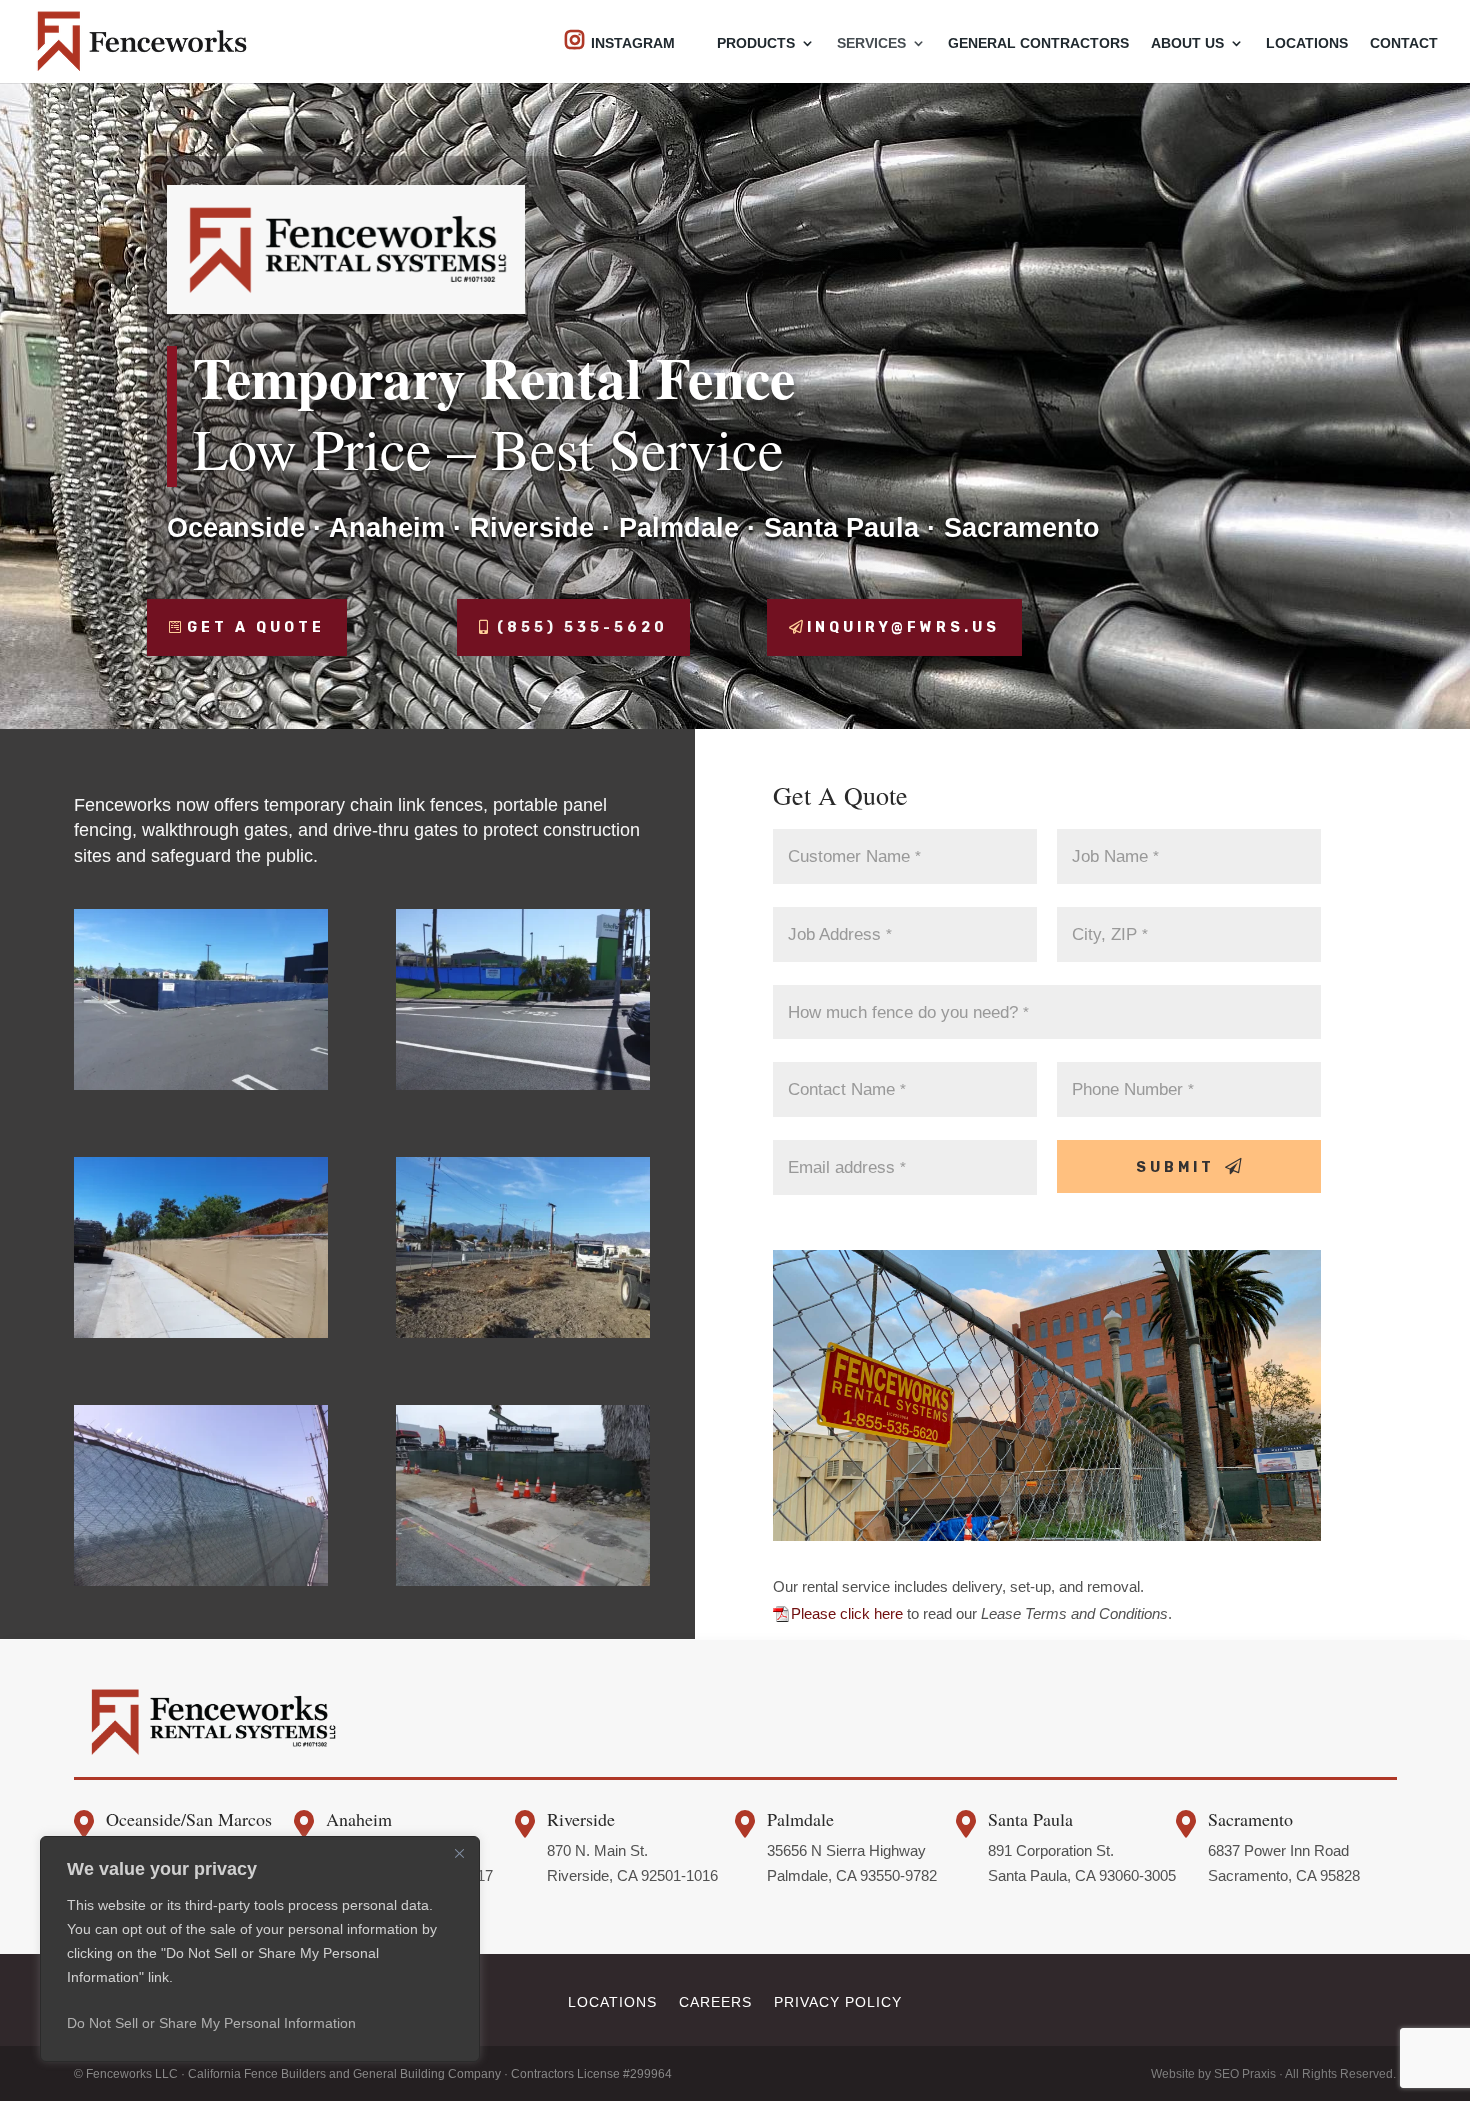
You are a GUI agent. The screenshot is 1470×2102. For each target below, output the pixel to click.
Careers (715, 2001)
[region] (260, 1949)
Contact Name (847, 1089)
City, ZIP (1110, 934)
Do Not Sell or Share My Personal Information (211, 2023)
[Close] (459, 1853)
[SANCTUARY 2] (201, 1332)
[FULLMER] (523, 1332)
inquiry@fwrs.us (903, 627)
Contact (1404, 43)
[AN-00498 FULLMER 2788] (523, 1580)
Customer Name (854, 856)
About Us (1187, 43)
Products (756, 43)
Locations (1307, 43)
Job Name (1115, 856)
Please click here (847, 1613)
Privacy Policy (838, 2001)
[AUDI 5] (523, 1084)
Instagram (633, 43)
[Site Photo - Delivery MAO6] (201, 1084)
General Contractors (1038, 43)
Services (871, 43)
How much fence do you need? (908, 1012)
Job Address (840, 934)
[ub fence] (201, 1580)
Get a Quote (256, 627)
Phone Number (1133, 1089)
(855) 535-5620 (582, 627)
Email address (847, 1167)
